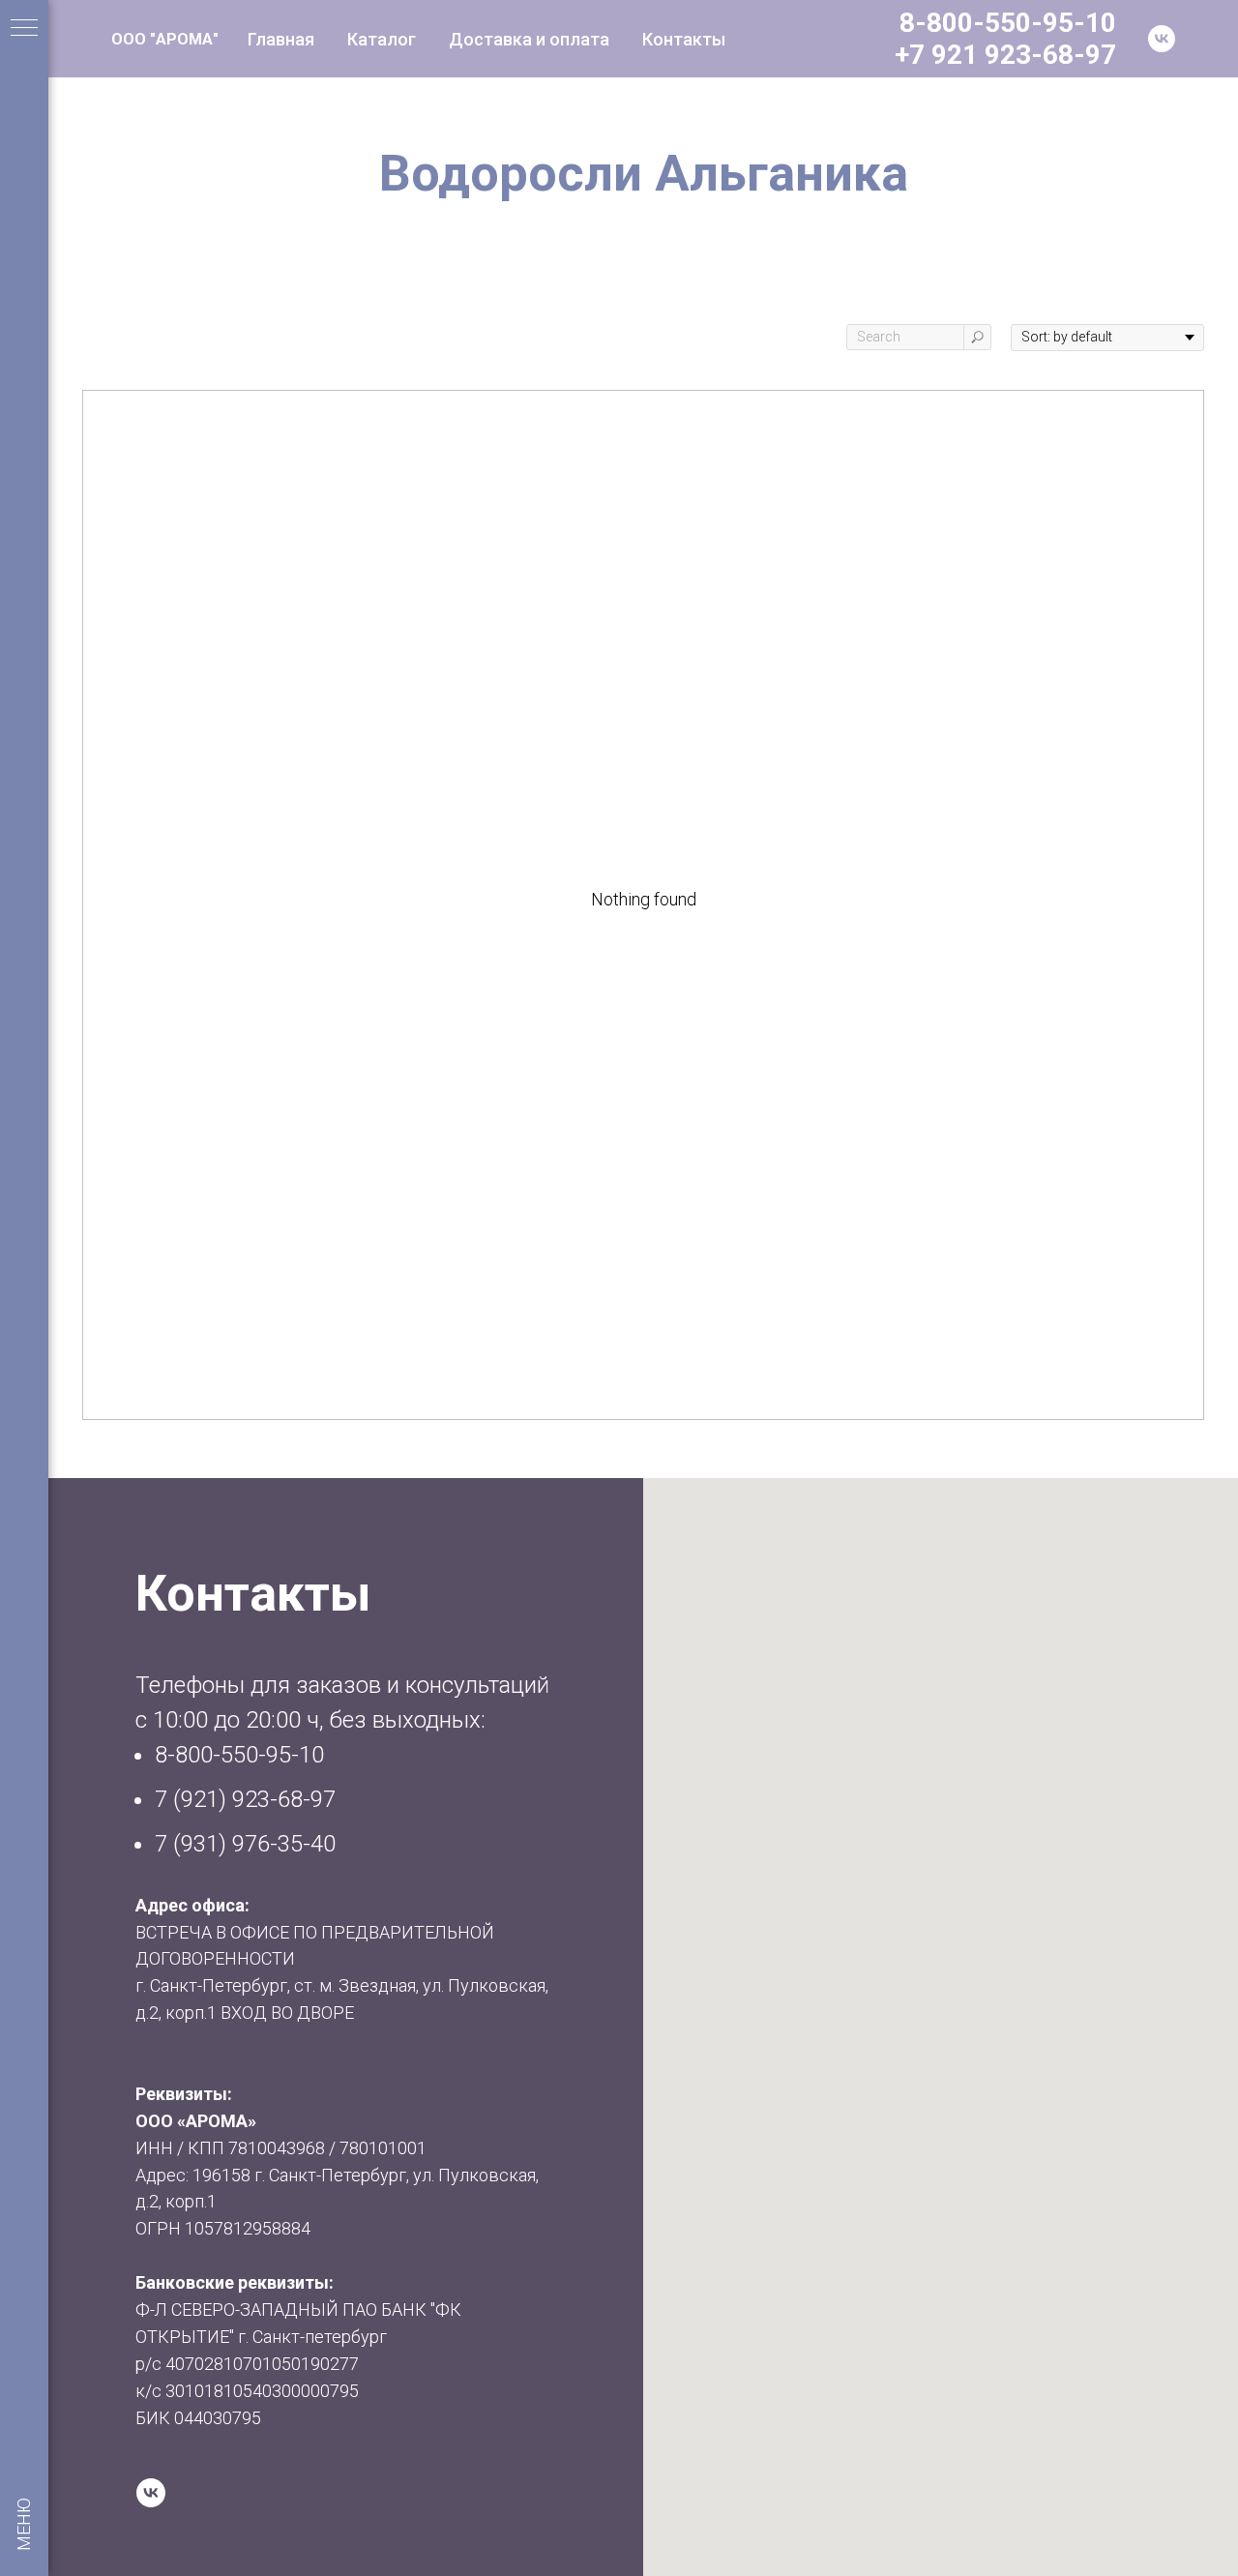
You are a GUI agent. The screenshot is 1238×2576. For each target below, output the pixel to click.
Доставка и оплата (529, 39)
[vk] (1162, 39)
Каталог (382, 39)
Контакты (684, 39)
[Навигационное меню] (24, 29)
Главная (281, 39)
